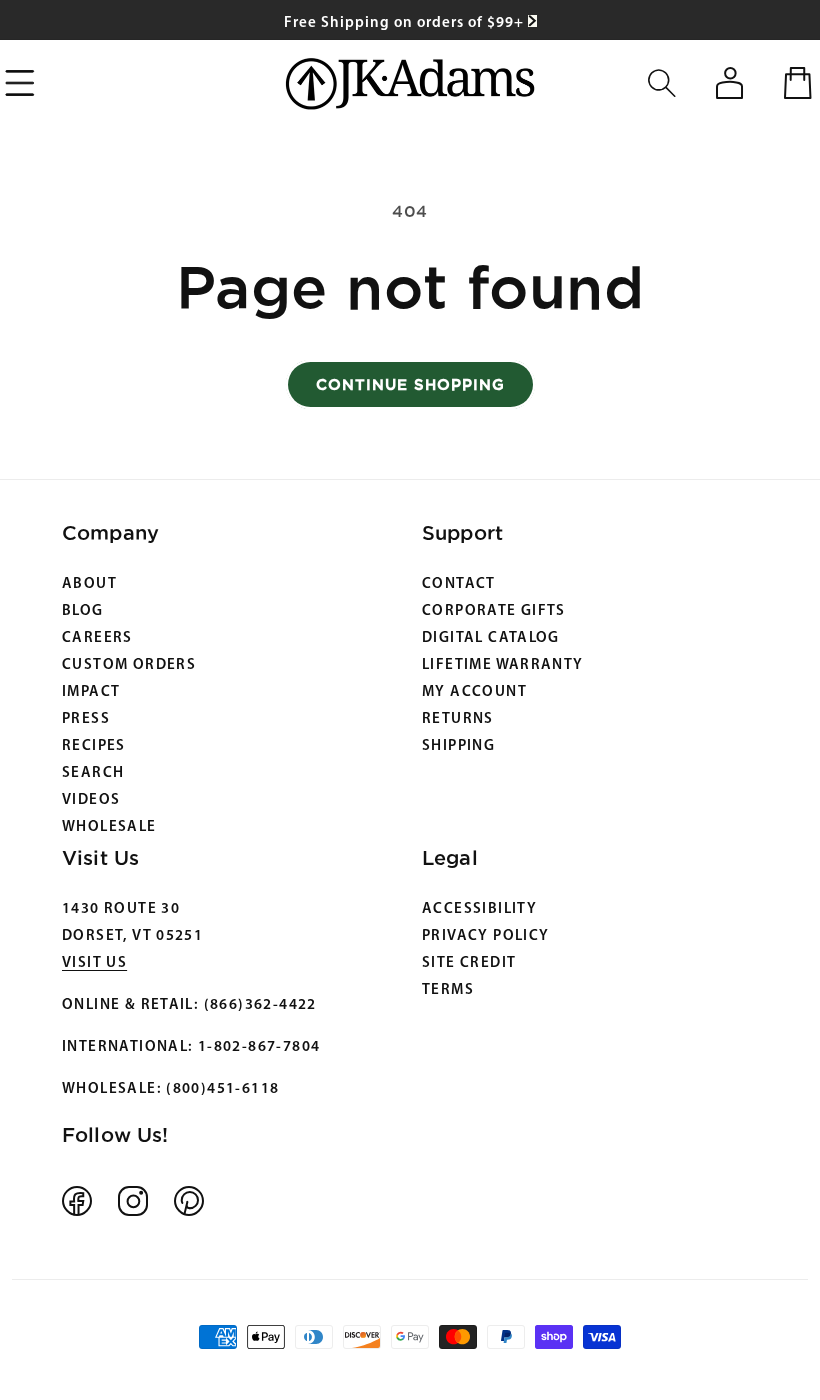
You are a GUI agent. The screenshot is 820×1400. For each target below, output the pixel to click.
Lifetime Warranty (503, 665)
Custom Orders (129, 665)
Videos (91, 800)
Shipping (458, 746)
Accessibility (479, 909)
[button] (662, 83)
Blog (83, 611)
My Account (474, 692)
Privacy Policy (485, 936)
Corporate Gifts (494, 611)
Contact (459, 584)
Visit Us (94, 963)
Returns (458, 719)
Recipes (94, 746)
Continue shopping (410, 384)
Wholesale (109, 827)
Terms (448, 990)
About (89, 584)
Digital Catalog (491, 638)
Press (86, 719)
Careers (97, 638)
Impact (91, 692)
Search (93, 773)
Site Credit (469, 963)
